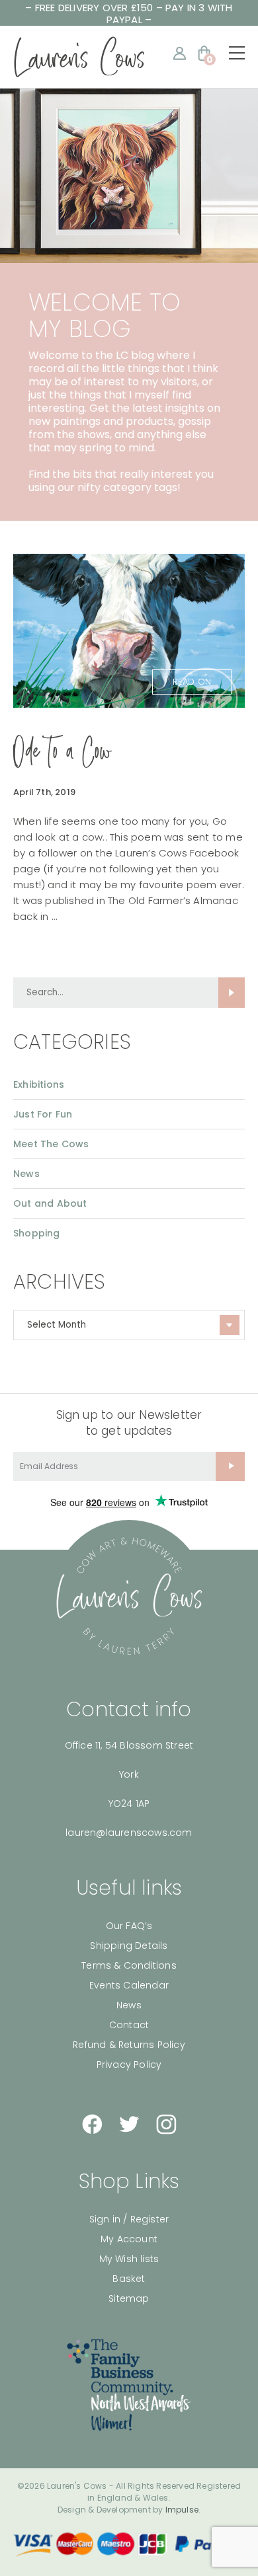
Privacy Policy (129, 2065)
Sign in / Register (129, 2219)
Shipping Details (129, 1946)
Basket (129, 2279)
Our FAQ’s (129, 1926)
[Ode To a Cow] (129, 630)
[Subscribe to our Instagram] (166, 2124)
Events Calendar (129, 1985)
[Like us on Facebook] (92, 2124)
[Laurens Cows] (129, 1597)
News (26, 1174)
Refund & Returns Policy (129, 2045)
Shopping (37, 1233)
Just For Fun (43, 1114)
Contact (129, 2025)
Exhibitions (39, 1084)
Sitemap (129, 2298)
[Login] (180, 53)
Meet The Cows (51, 1144)
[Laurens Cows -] (79, 57)
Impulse (182, 2510)
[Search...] (232, 993)
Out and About (50, 1203)
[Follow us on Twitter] (129, 2124)
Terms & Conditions (129, 1965)
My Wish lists (129, 2259)
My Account (129, 2239)
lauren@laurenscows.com (129, 1833)
